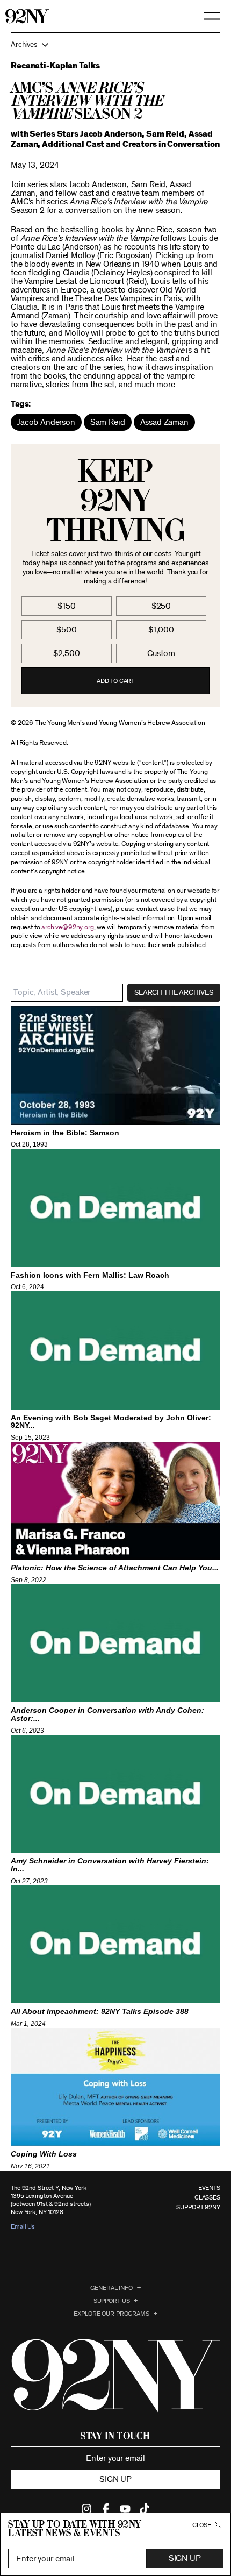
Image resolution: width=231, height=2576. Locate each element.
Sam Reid (108, 422)
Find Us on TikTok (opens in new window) (145, 2509)
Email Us (23, 2226)
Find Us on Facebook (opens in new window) (106, 2509)
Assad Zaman (164, 422)
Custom (161, 653)
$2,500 (67, 653)
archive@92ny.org (67, 927)
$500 (66, 630)
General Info (111, 2288)
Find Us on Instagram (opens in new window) (86, 2509)
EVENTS (209, 2188)
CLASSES (207, 2197)
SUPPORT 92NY (198, 2207)
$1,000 (161, 630)
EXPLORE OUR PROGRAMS (111, 2314)
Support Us (112, 2301)
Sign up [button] (115, 2479)
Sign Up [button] (185, 2558)
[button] (115, 45)
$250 (161, 606)
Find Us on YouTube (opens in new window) (125, 2509)
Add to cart (115, 681)
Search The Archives (174, 993)
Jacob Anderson (46, 422)
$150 (66, 606)
